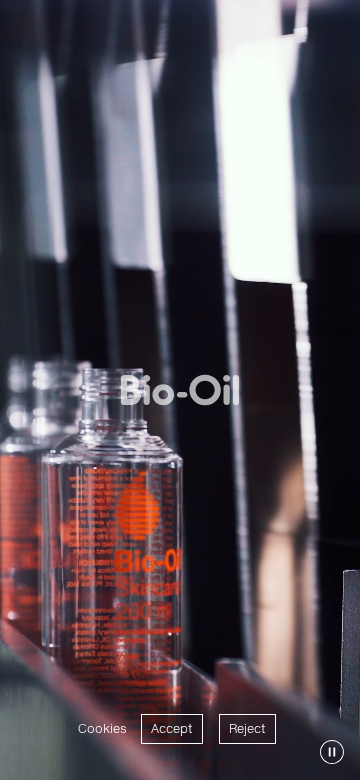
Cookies (102, 728)
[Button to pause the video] (332, 752)
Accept (172, 728)
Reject (247, 728)
